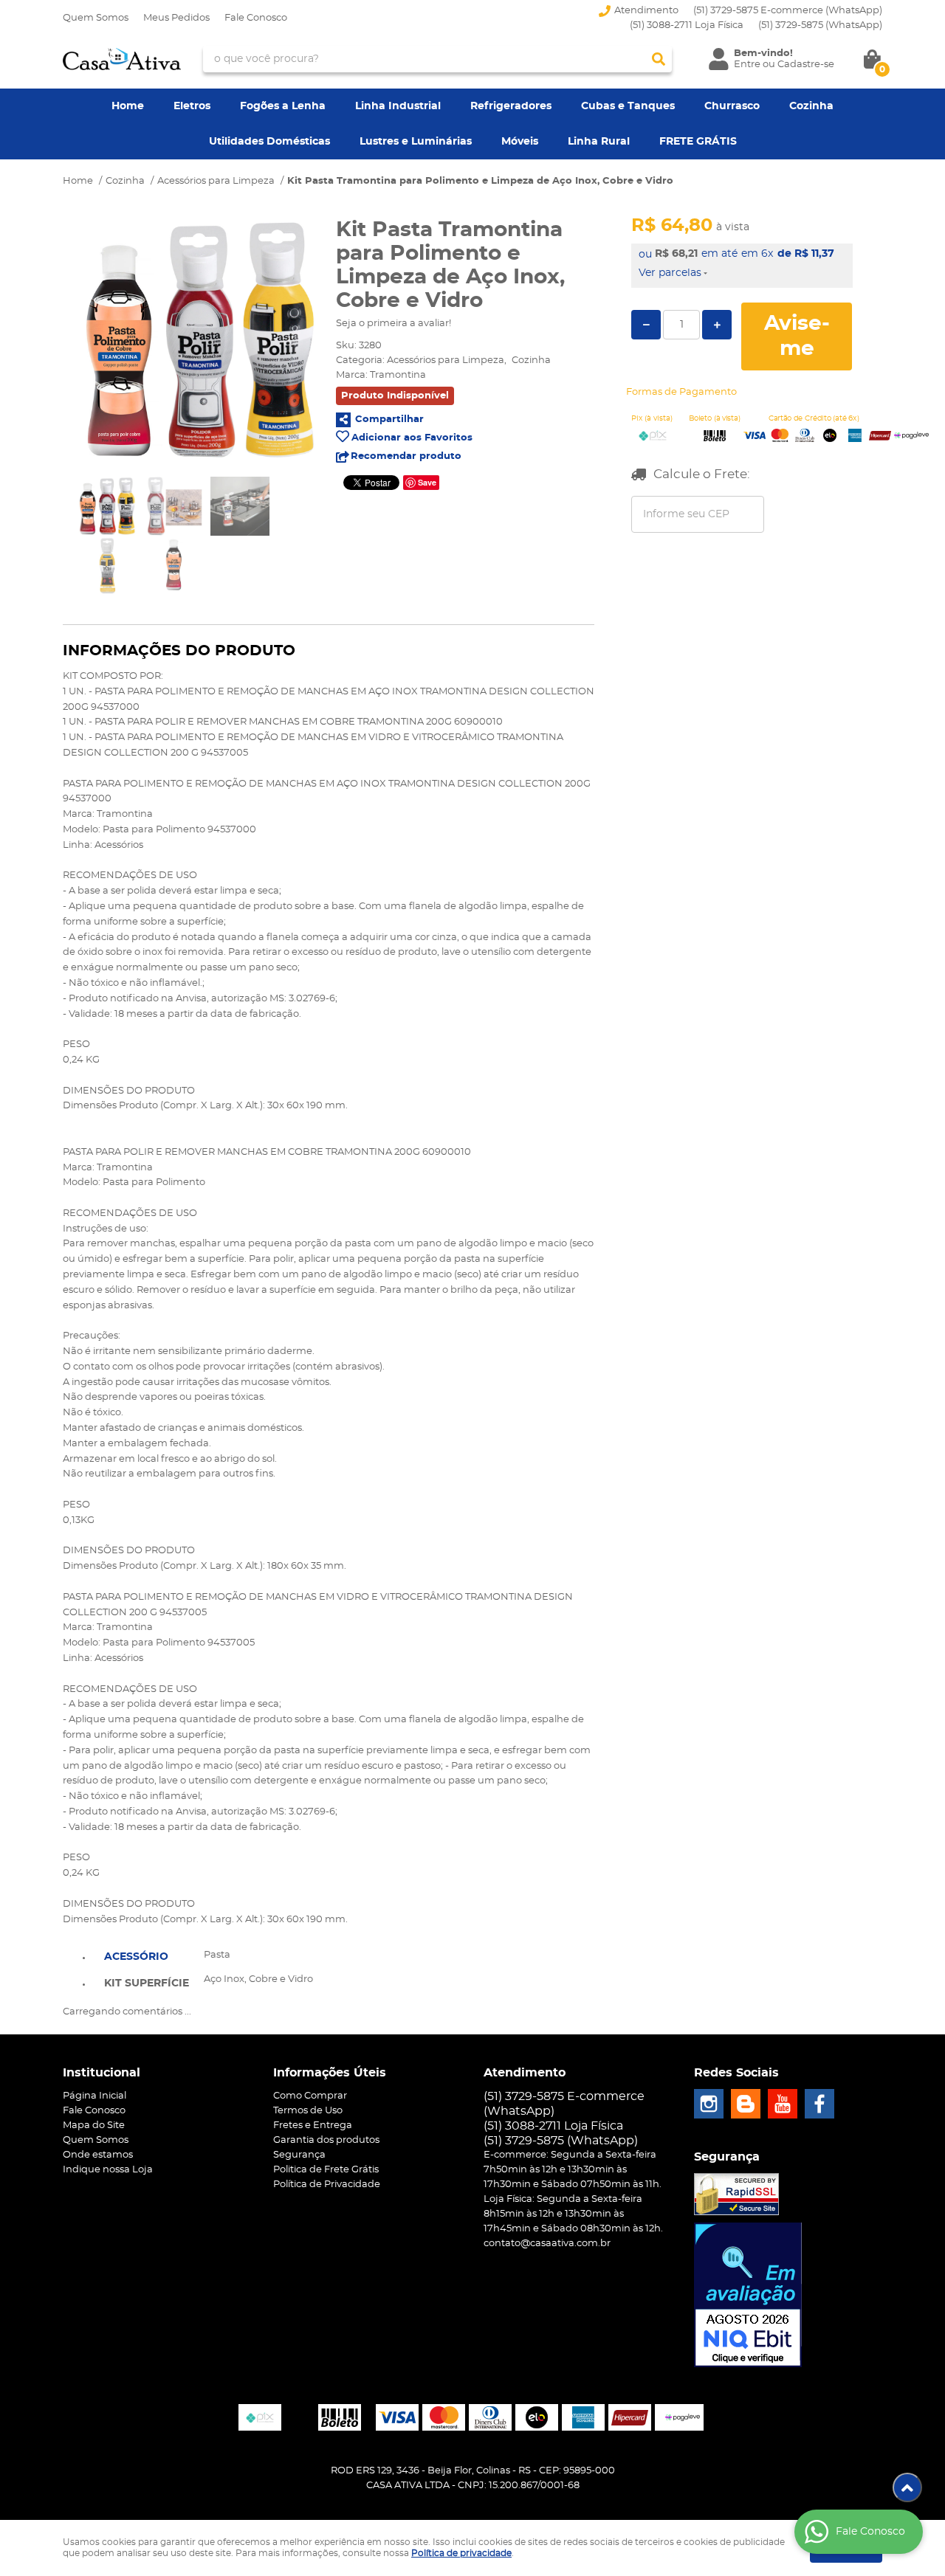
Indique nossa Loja (108, 2170)
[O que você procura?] (659, 59)
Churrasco (732, 106)
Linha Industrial (398, 106)
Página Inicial (94, 2096)
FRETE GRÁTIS (698, 142)
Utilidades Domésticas (269, 142)
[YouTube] (783, 2104)
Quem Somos (96, 18)
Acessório (136, 1957)
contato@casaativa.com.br (547, 2244)
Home (128, 106)
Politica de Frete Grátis (326, 2170)
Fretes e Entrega (313, 2126)
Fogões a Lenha (283, 106)
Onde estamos (98, 2155)
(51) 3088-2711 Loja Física (687, 25)
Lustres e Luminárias (416, 142)
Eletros (192, 106)
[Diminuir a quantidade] (646, 325)
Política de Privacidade (327, 2185)
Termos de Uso (308, 2111)
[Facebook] (819, 2104)
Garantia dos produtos (326, 2140)
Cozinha (811, 106)
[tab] (147, 1955)
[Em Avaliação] (748, 2295)
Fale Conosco (256, 18)
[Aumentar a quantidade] (717, 325)
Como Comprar (310, 2096)
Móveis (520, 142)
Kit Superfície (147, 1983)
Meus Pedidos (176, 18)
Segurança (299, 2155)
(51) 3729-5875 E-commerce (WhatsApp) (788, 11)
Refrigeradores (511, 106)
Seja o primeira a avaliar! (394, 324)
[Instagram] (709, 2104)
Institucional (102, 2073)
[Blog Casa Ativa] (746, 2104)
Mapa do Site (94, 2126)
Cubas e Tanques (628, 106)
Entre (747, 65)
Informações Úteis (330, 2073)
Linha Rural (599, 142)
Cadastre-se (806, 65)
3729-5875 (820, 25)
